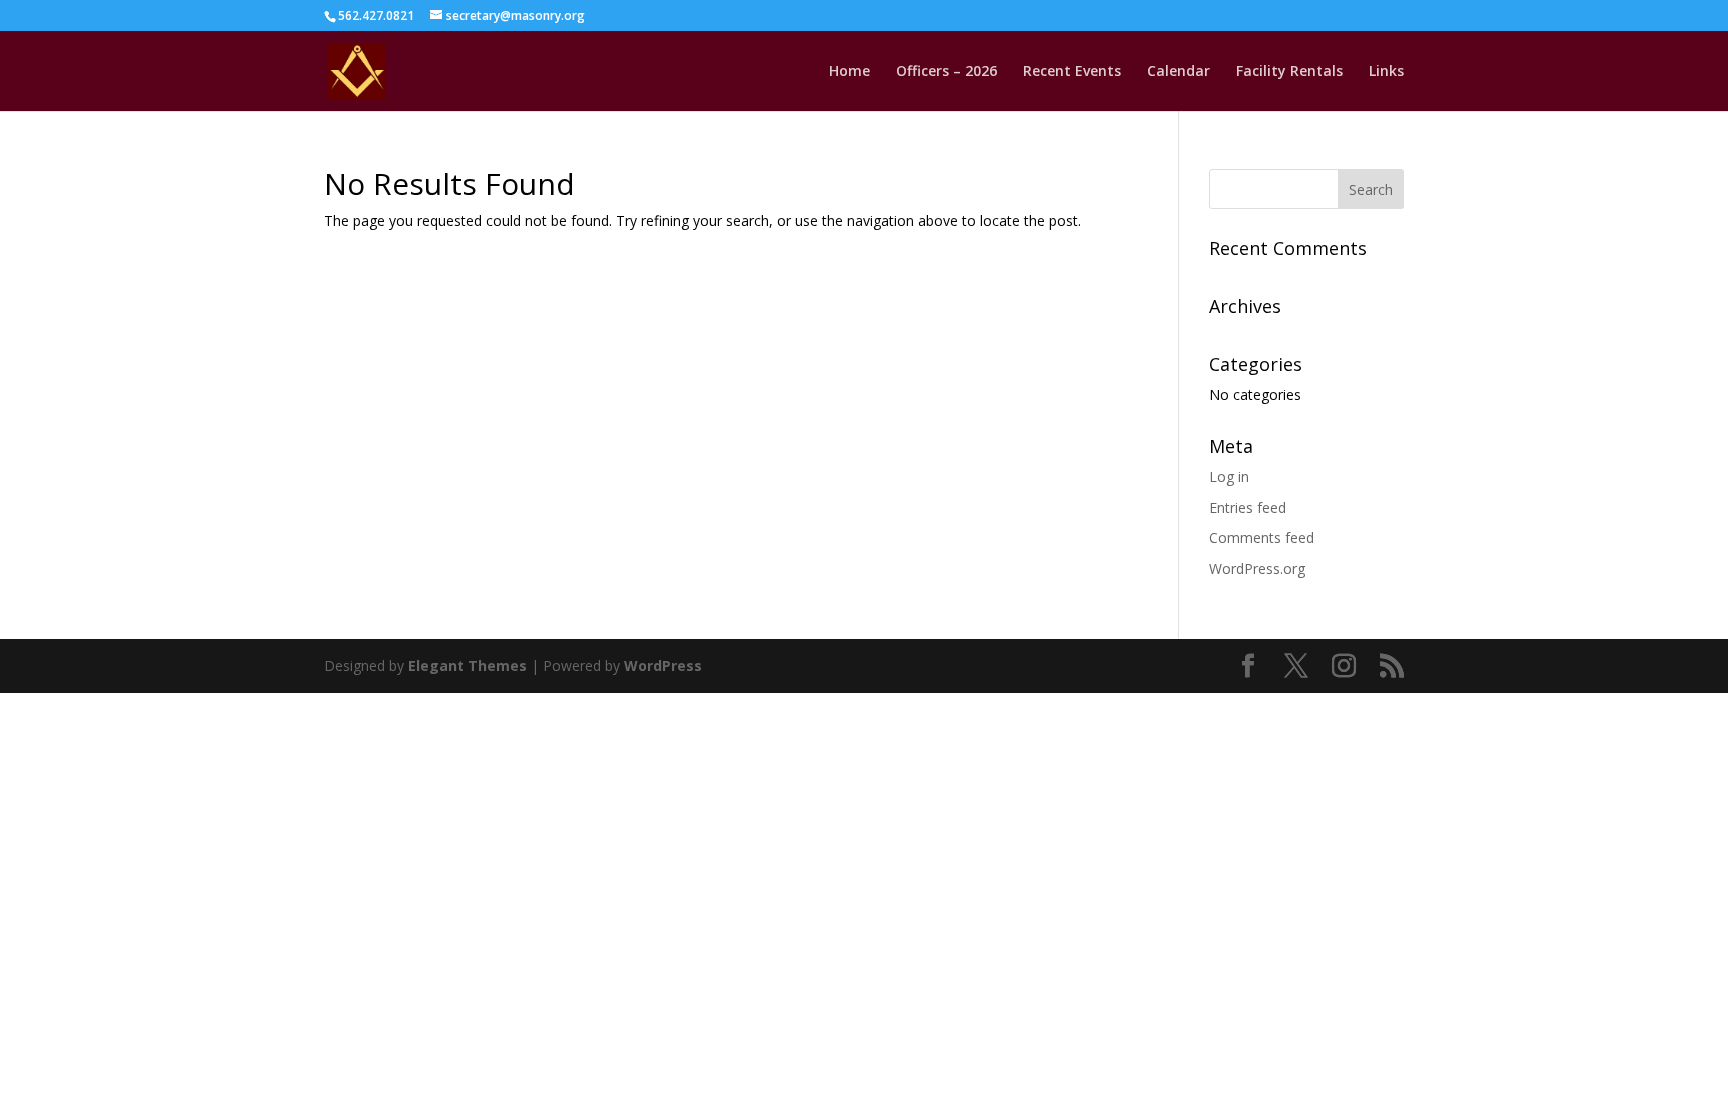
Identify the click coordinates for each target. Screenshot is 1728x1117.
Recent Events (1072, 72)
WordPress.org (1257, 568)
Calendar (1178, 72)
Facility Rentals (1289, 72)
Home (849, 72)
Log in (1229, 476)
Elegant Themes (467, 665)
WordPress (663, 665)
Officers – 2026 (946, 72)
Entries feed (1247, 507)
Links (1386, 72)
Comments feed (1261, 537)
